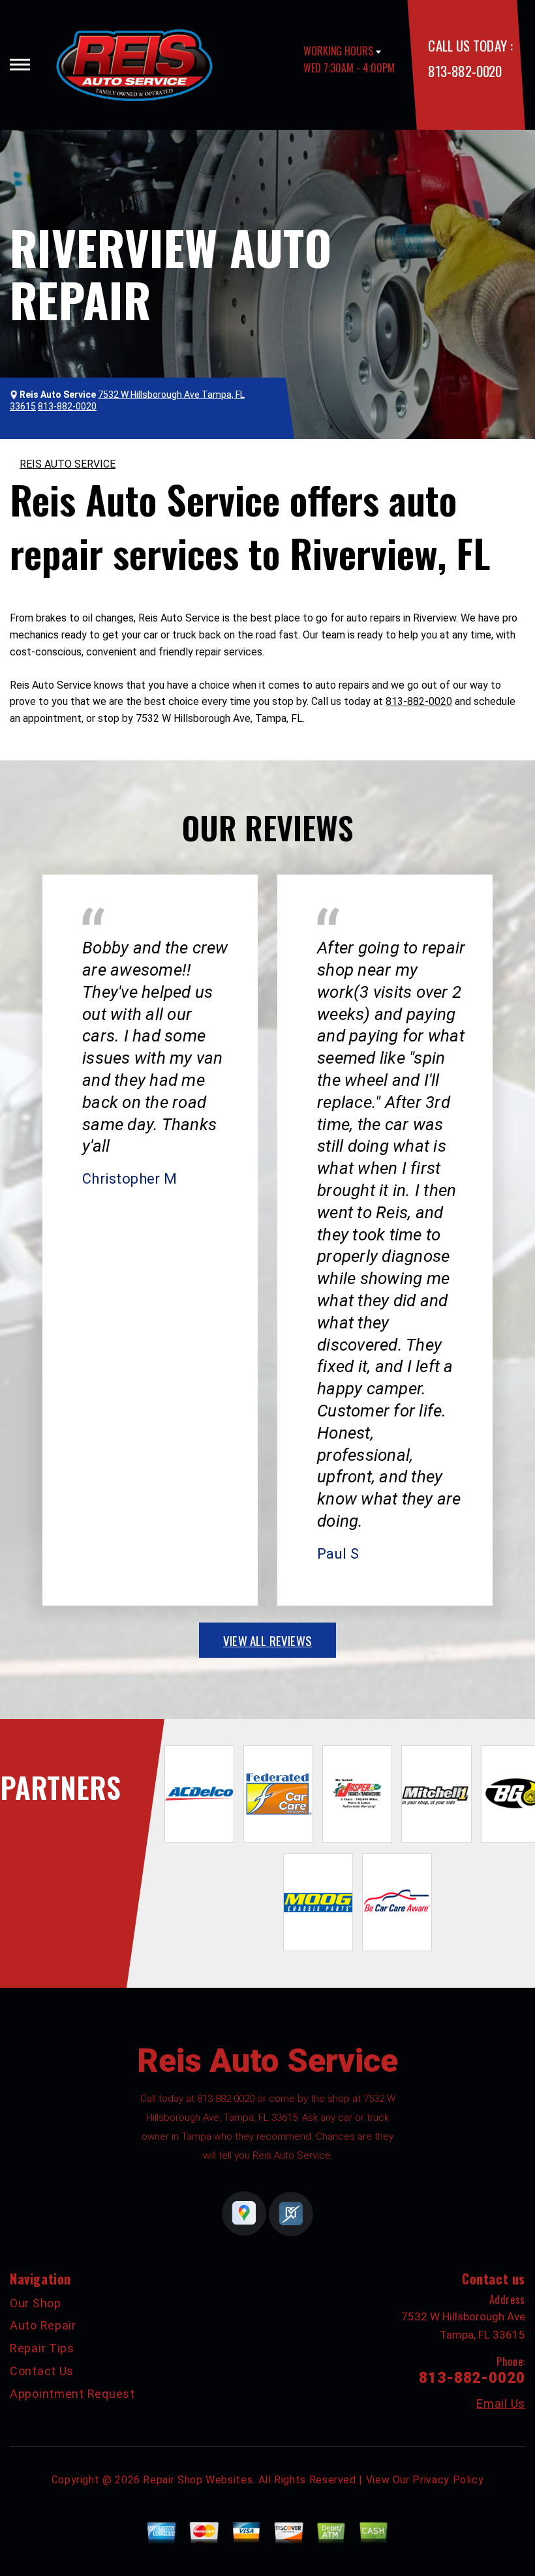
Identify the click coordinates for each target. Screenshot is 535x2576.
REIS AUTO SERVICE (68, 464)
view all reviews (267, 1640)
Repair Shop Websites (198, 2480)
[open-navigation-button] (20, 65)
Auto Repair (43, 2325)
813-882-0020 (465, 71)
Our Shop (36, 2303)
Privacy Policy (448, 2480)
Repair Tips (42, 2348)
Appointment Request (72, 2394)
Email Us (501, 2404)
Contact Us (42, 2371)
